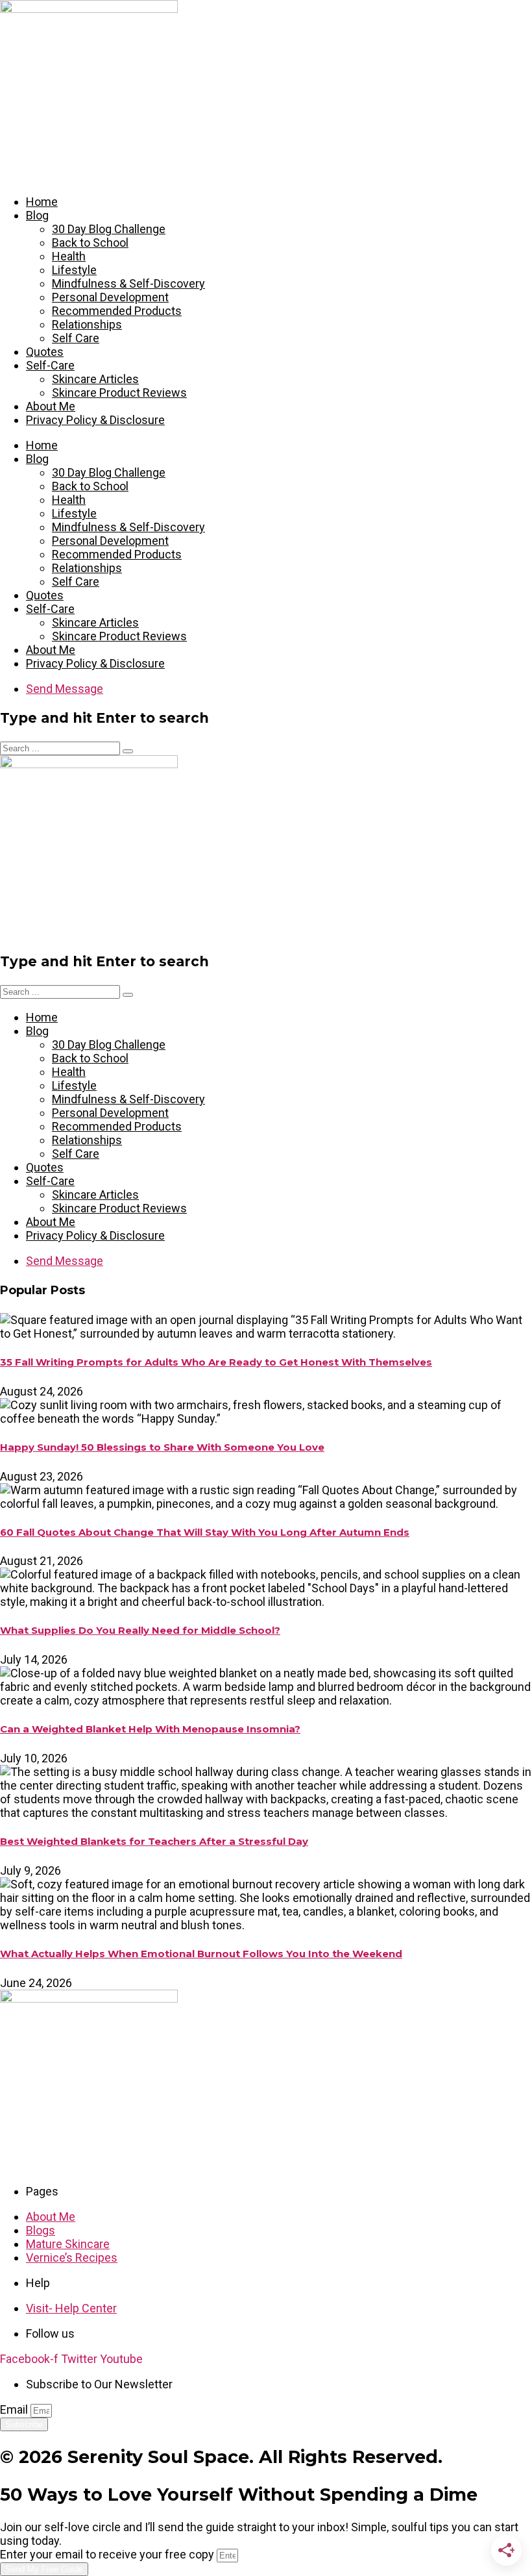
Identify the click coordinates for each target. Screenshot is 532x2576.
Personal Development (110, 297)
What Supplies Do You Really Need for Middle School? (140, 1631)
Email (15, 2409)
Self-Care (50, 365)
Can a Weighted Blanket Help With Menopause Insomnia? (150, 1729)
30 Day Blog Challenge (109, 229)
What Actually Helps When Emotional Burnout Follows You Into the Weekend (201, 1954)
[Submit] (128, 751)
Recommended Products (117, 311)
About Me (51, 406)
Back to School (90, 243)
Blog (37, 215)
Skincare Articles (95, 379)
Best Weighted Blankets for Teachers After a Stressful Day (154, 1842)
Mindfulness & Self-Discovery (128, 283)
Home (42, 202)
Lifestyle (74, 270)
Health (69, 256)
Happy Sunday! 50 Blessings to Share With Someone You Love (162, 1447)
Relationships (87, 324)
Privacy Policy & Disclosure (95, 420)
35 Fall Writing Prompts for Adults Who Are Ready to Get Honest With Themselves (216, 1362)
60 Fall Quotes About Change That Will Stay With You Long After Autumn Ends (205, 1532)
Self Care (76, 338)
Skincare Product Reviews (119, 393)
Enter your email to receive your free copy (108, 2554)
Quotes (45, 352)
